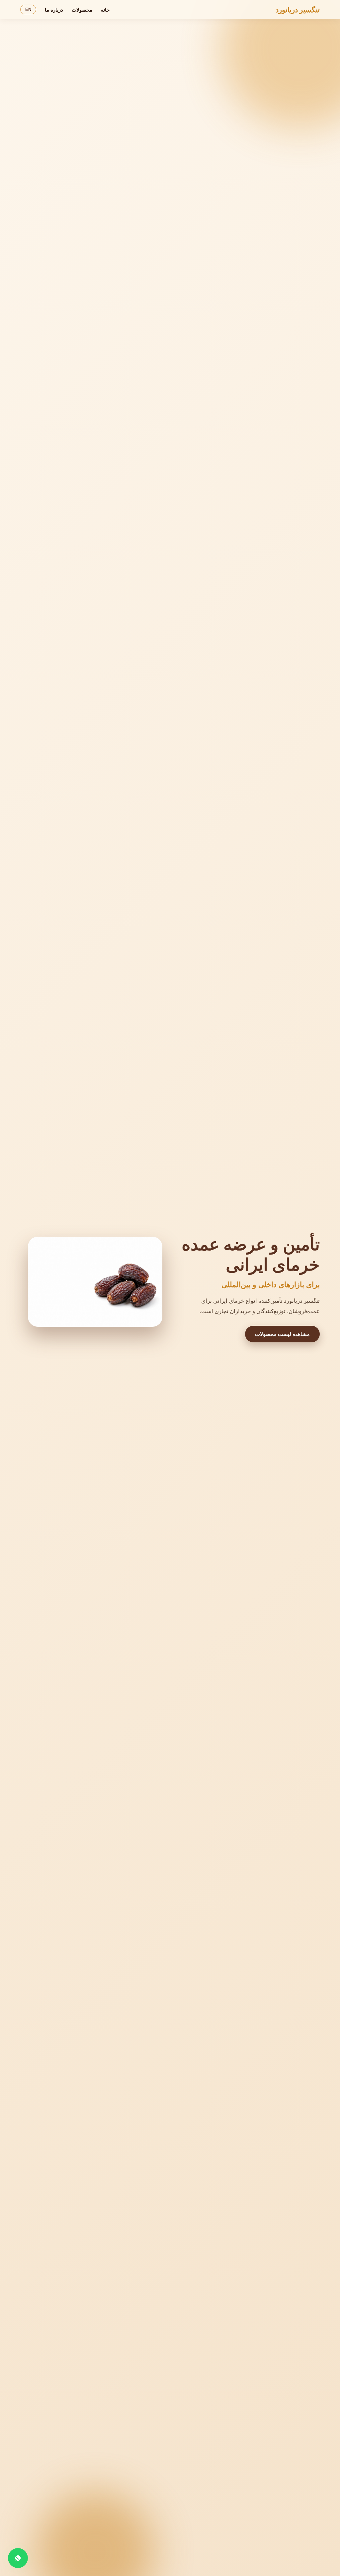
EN (28, 9)
